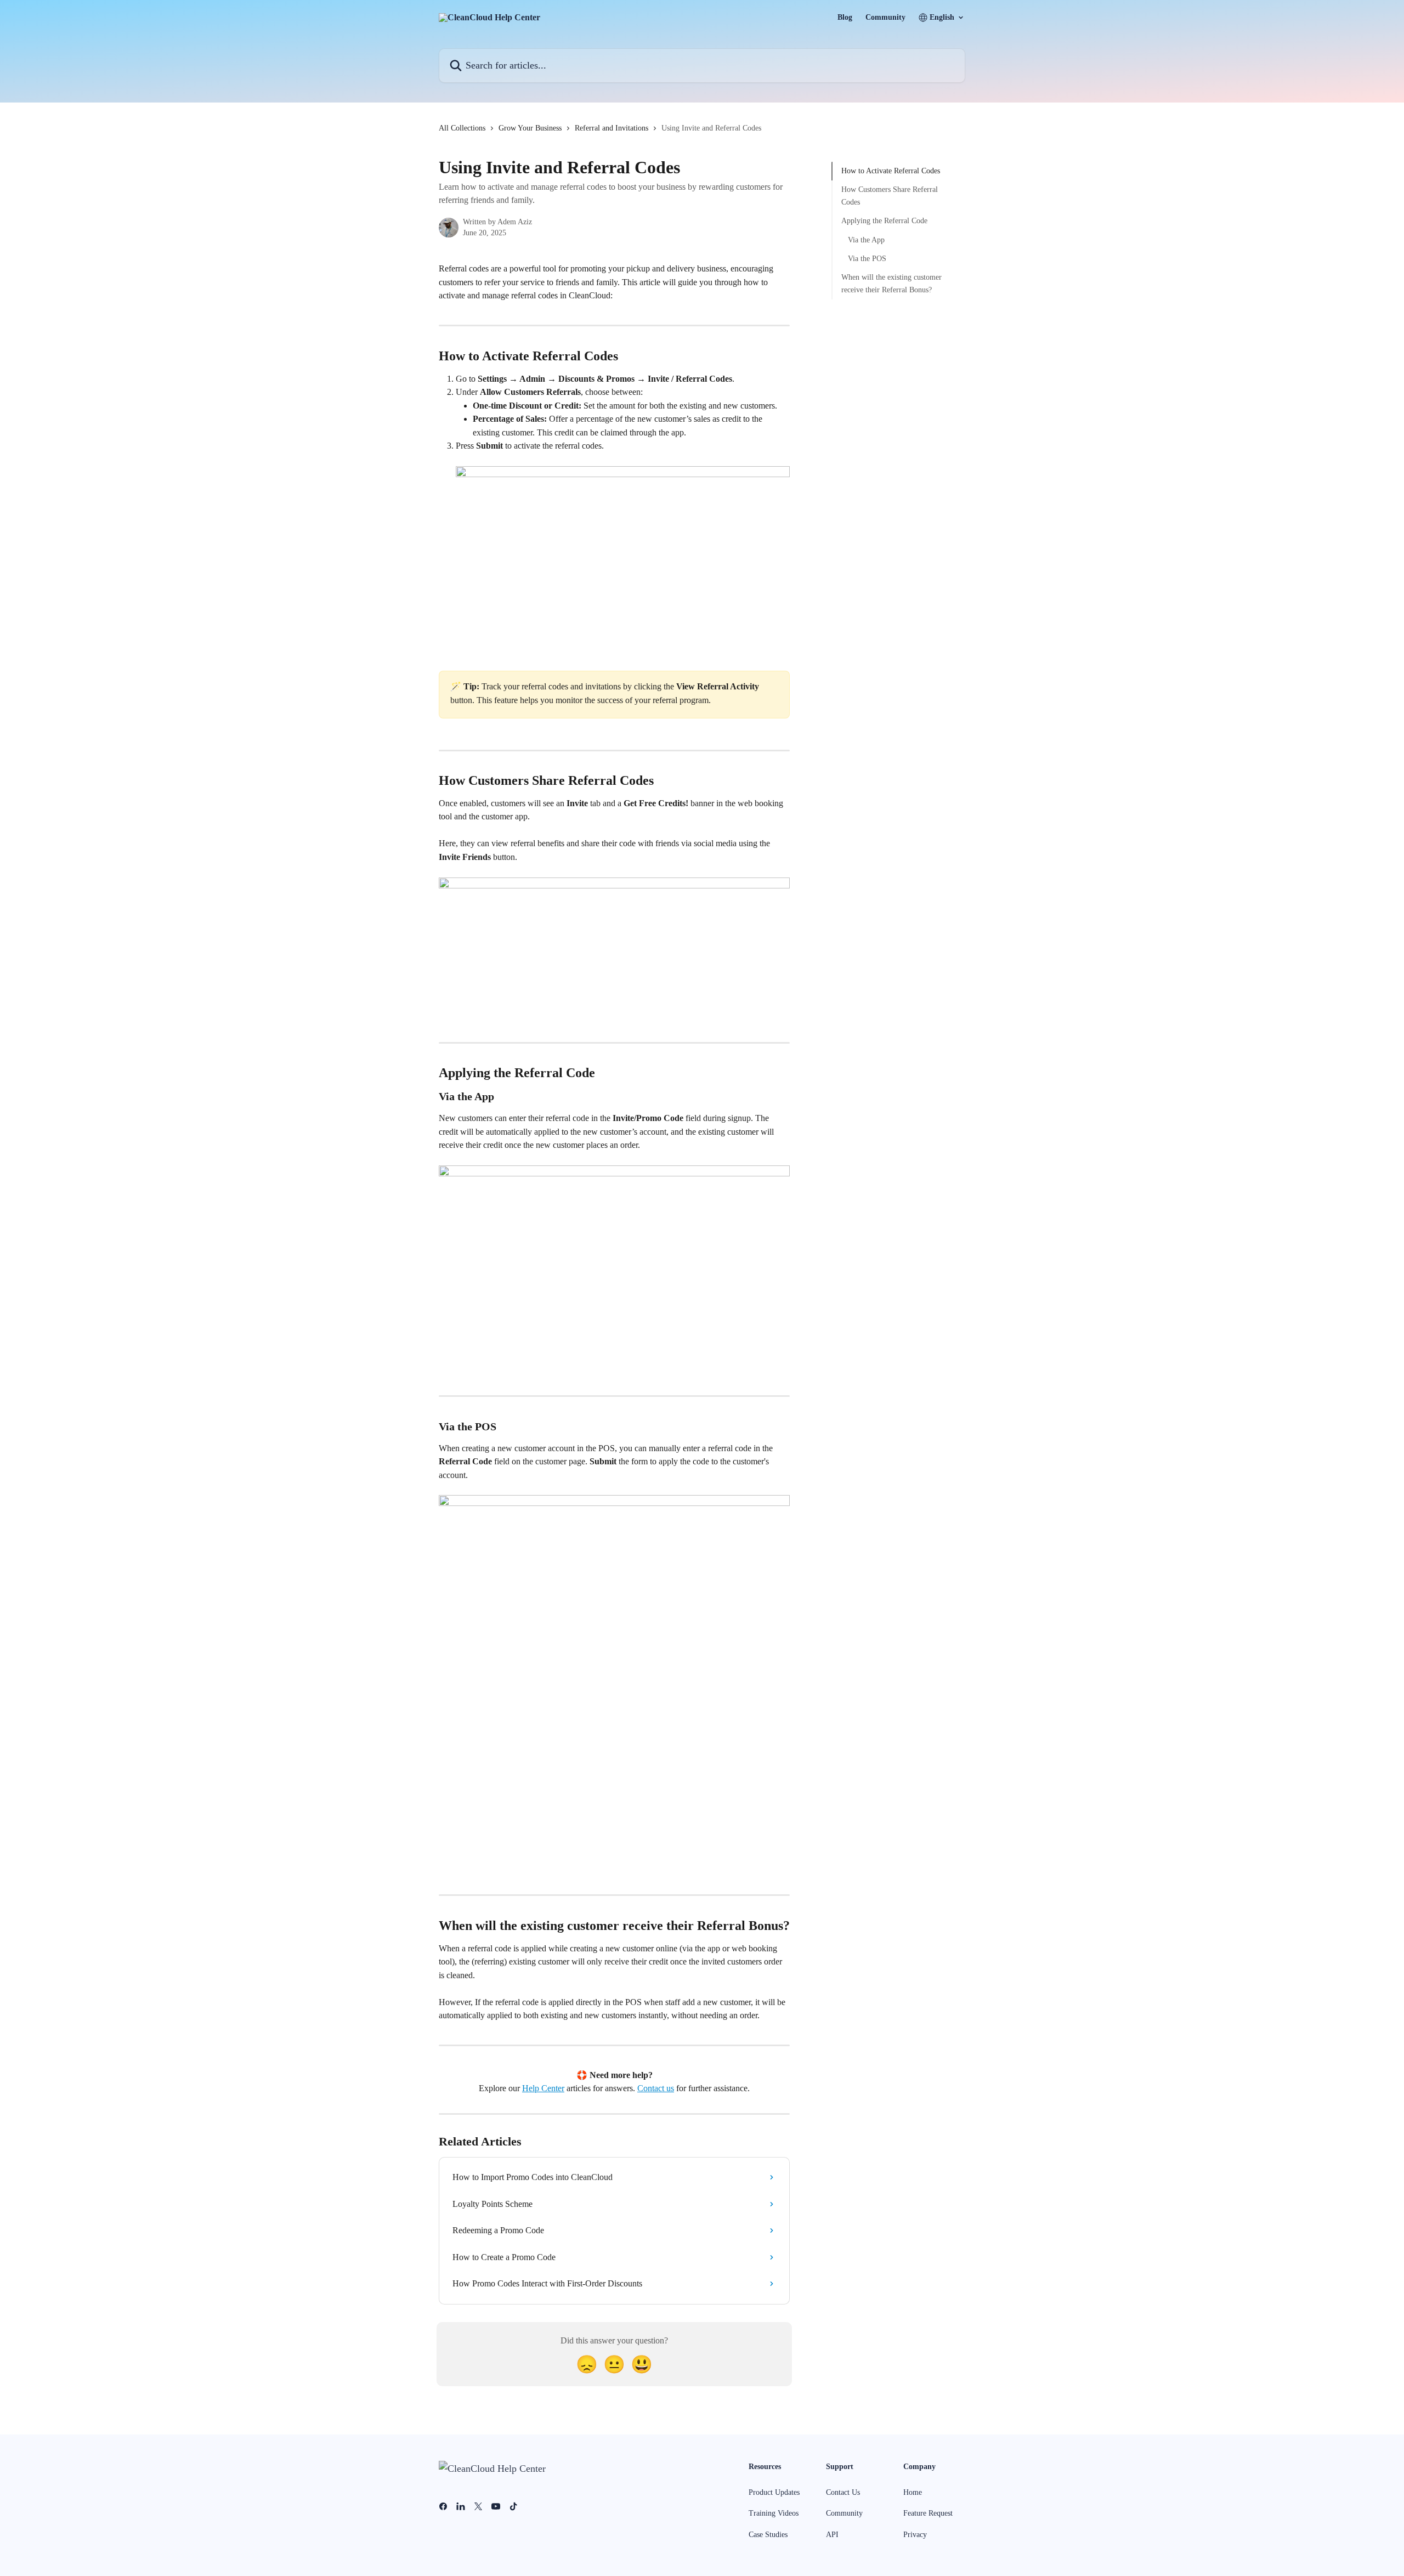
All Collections (462, 128)
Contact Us (843, 2492)
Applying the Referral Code (884, 221)
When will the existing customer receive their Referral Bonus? (891, 283)
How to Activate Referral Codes (891, 171)
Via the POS (867, 259)
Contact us (656, 2088)
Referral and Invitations (612, 128)
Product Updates (774, 2492)
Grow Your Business (530, 128)
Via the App (866, 239)
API (832, 2535)
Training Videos (774, 2513)
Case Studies (768, 2535)
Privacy (915, 2535)
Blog (845, 18)
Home (913, 2492)
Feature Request (928, 2513)
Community (885, 18)
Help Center (543, 2088)
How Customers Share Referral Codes (890, 196)
